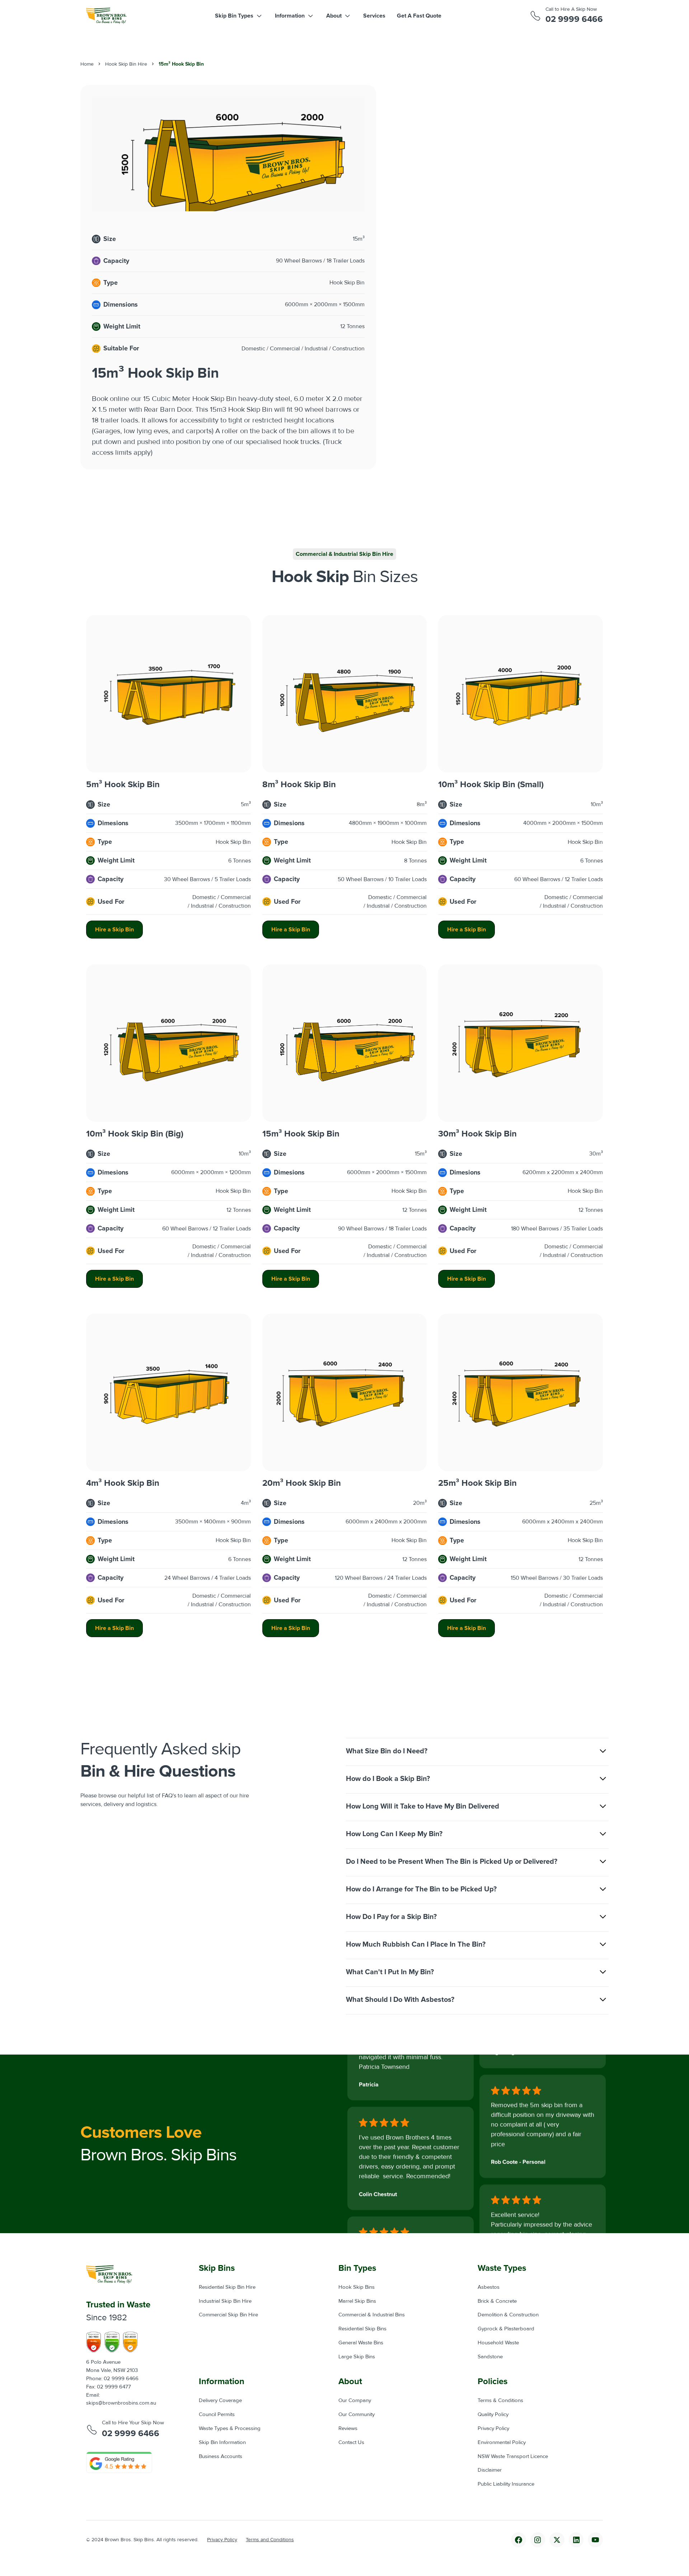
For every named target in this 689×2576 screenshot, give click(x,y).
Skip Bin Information (222, 2442)
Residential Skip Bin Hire (227, 2287)
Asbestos (489, 2287)
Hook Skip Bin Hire (126, 64)
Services (374, 16)
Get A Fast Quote (419, 16)
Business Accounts (221, 2456)
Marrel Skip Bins (357, 2301)
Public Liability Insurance (506, 2484)
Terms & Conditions (500, 2400)
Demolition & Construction (508, 2315)
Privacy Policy (493, 2428)
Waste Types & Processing (230, 2428)
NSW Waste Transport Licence (513, 2456)
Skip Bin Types (234, 16)
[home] (106, 16)
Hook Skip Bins (357, 2287)
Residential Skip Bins (362, 2329)
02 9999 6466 (574, 19)
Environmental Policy (502, 2442)
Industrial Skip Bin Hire (225, 2301)
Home (87, 64)
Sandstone (490, 2357)
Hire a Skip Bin (114, 930)
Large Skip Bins (357, 2357)
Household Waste (498, 2343)
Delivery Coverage (220, 2400)
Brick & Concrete (497, 2301)
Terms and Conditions (270, 2540)
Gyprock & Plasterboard (506, 2329)
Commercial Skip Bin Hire (228, 2315)
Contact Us (351, 2442)
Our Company (355, 2400)
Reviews (348, 2428)
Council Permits (217, 2414)
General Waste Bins (361, 2343)
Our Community (357, 2414)
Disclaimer (490, 2470)
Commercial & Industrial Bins (372, 2315)
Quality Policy (493, 2414)
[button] (239, 16)
